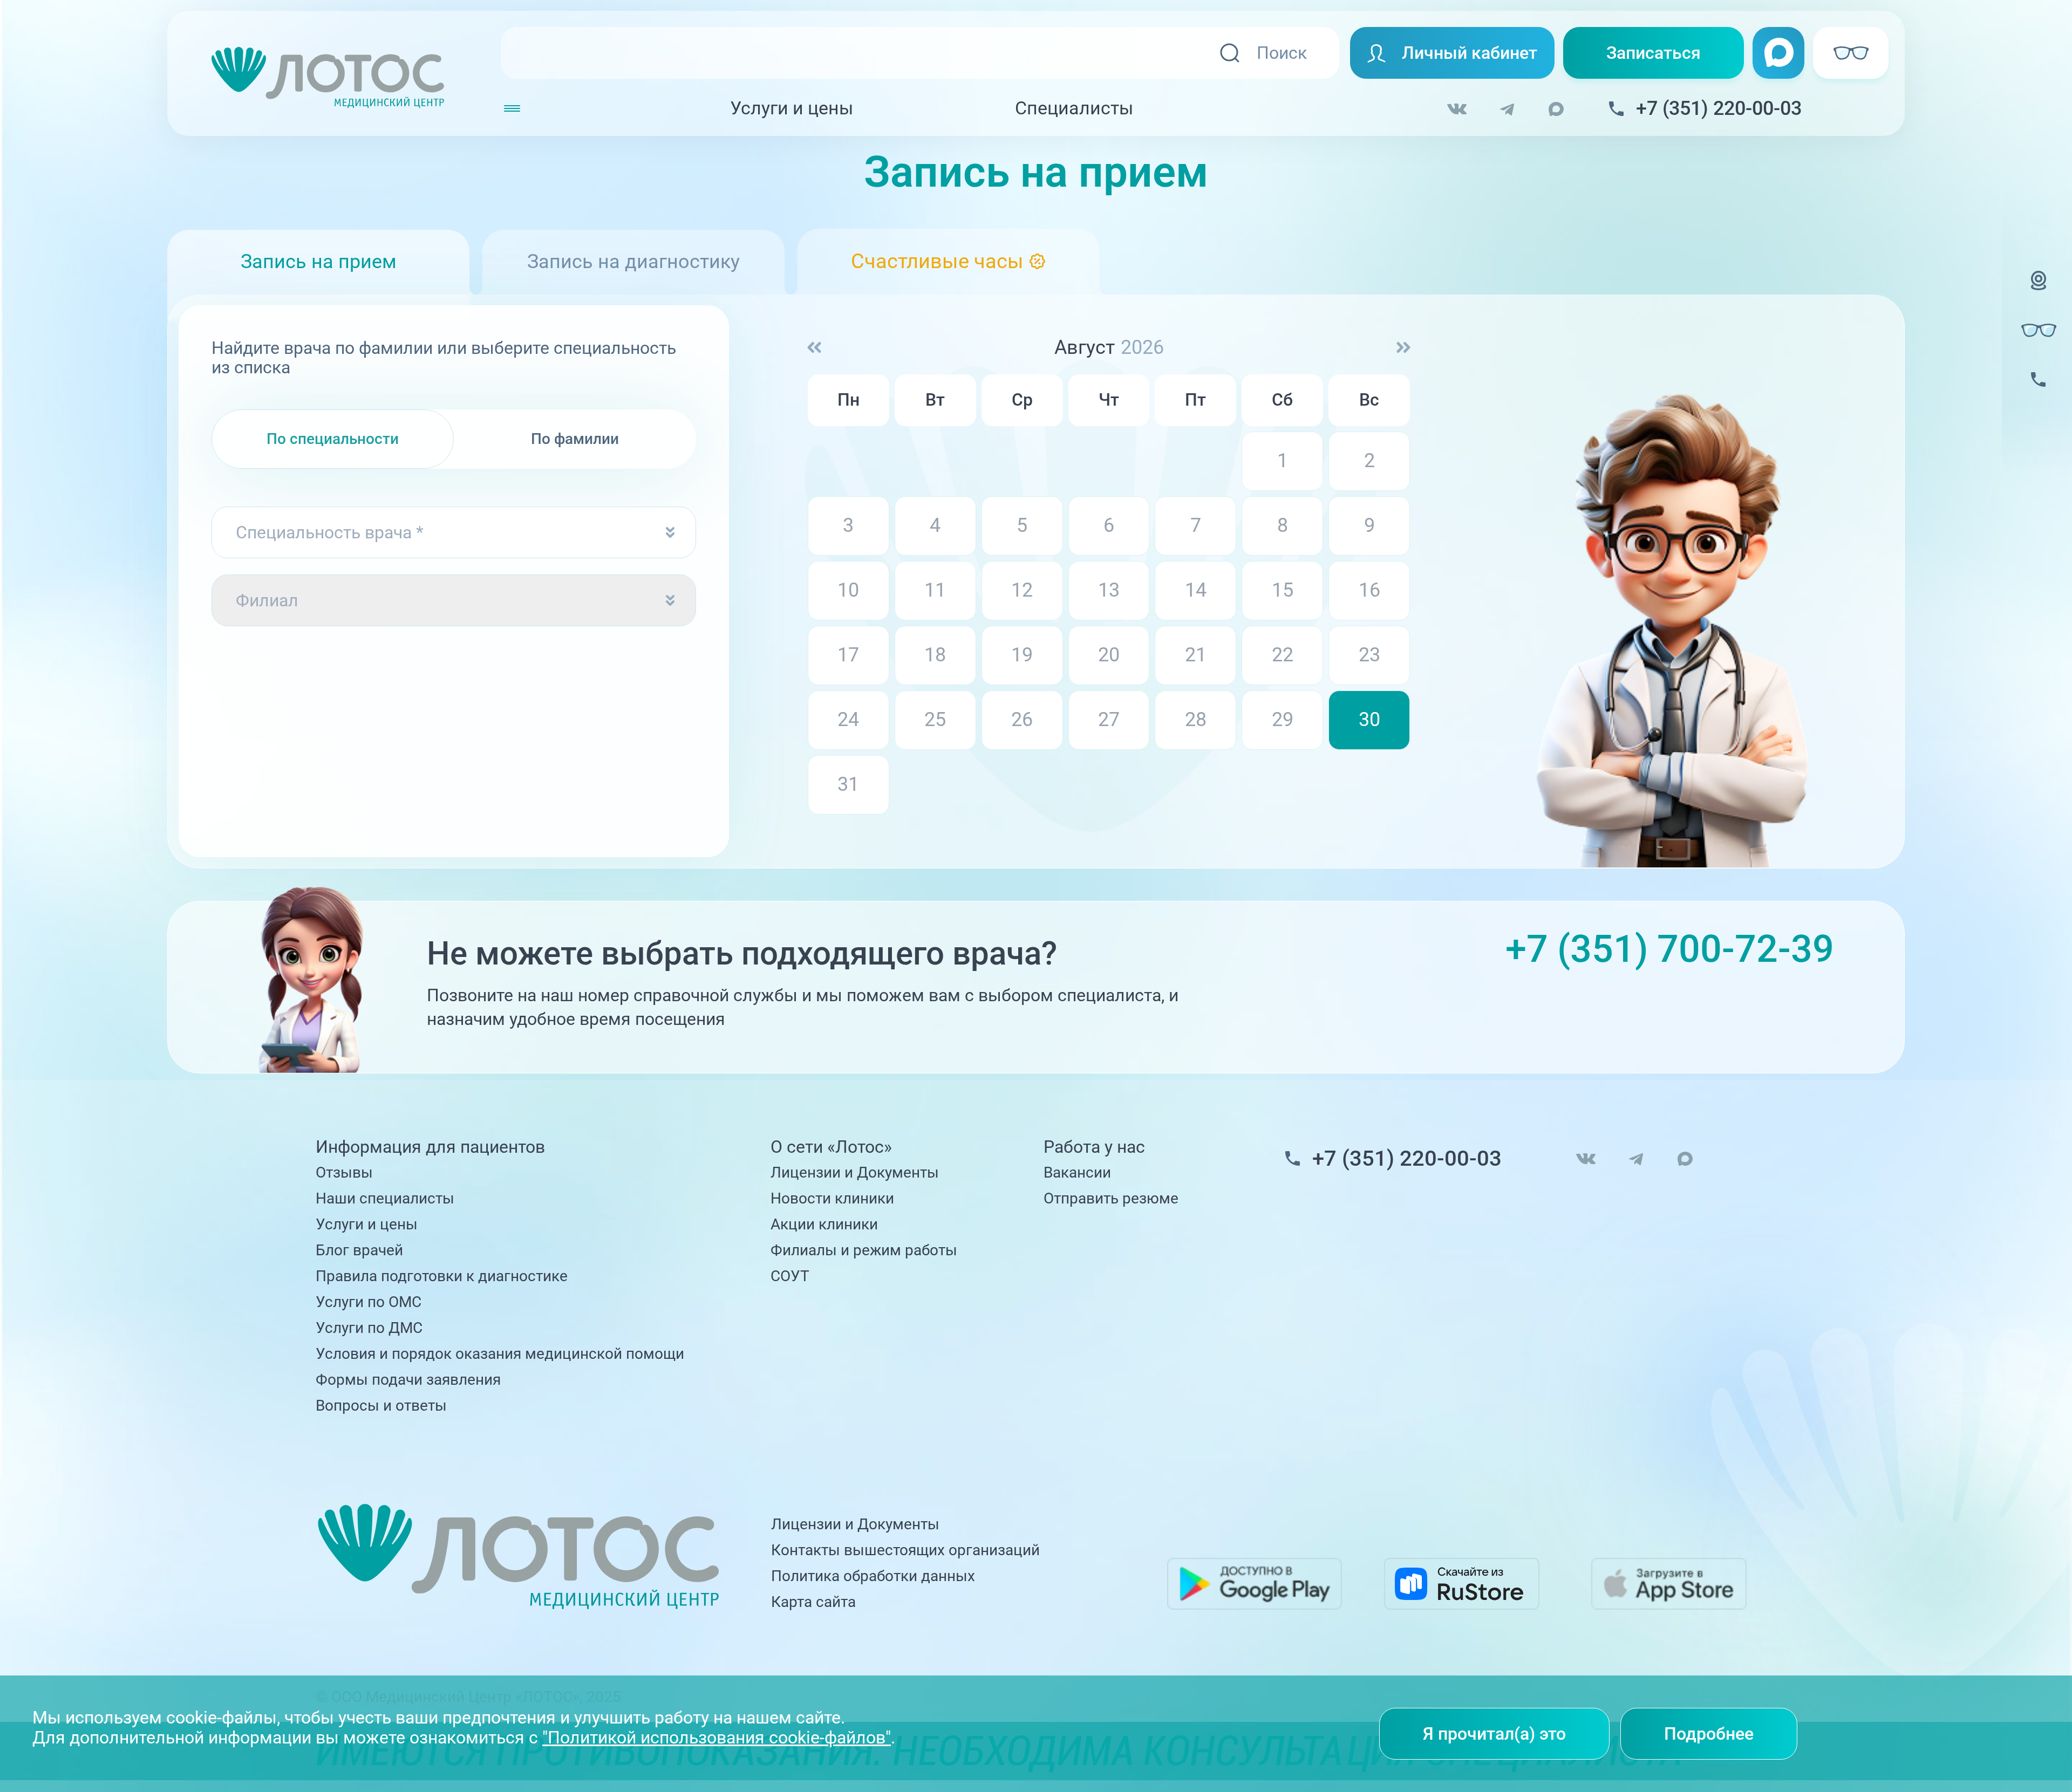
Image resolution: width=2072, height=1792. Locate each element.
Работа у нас (1094, 1147)
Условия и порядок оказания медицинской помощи (500, 1354)
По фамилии (575, 439)
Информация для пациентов (430, 1147)
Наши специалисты (385, 1198)
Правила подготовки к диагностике (442, 1276)
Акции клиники (824, 1224)
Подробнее (1709, 1734)
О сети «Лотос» (831, 1147)
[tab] (949, 262)
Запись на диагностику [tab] (633, 262)
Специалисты (1074, 108)
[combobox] (454, 532)
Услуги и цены (792, 108)
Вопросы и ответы (381, 1405)
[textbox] (454, 532)
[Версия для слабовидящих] (2039, 330)
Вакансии (1077, 1172)
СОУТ (790, 1276)
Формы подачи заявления (408, 1380)
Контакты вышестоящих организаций (905, 1550)
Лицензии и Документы (855, 1172)
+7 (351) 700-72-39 (1670, 949)
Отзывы (344, 1172)
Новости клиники (832, 1198)
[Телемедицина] (2039, 294)
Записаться (1654, 53)
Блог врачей (359, 1250)
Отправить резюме (1111, 1198)
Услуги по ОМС (369, 1302)
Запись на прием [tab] (319, 262)
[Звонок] (2039, 393)
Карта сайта (813, 1602)
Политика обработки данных (873, 1576)
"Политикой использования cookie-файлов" (717, 1738)
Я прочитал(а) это (1494, 1734)
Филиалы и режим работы (864, 1250)
